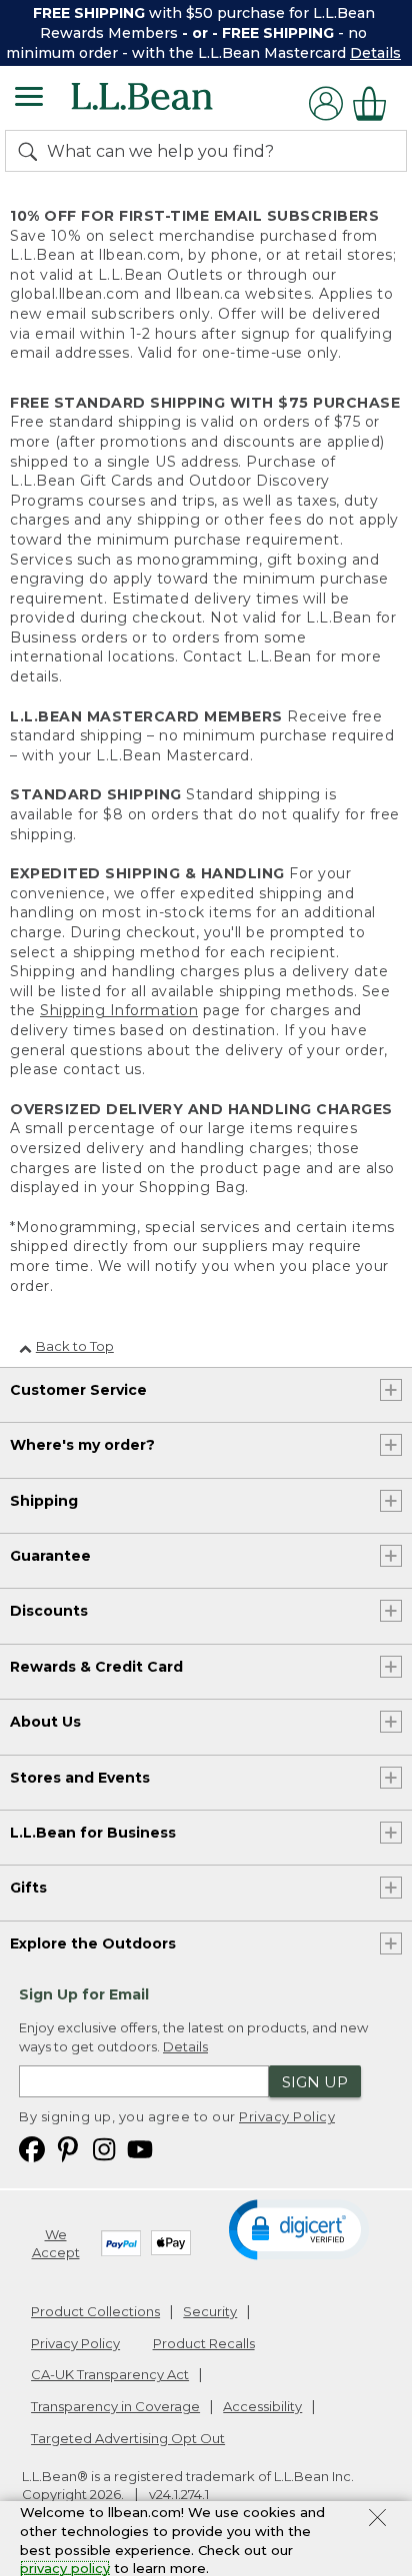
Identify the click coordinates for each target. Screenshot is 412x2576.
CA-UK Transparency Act (110, 2374)
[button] (299, 2228)
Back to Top (75, 1346)
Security (210, 2311)
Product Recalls (204, 2343)
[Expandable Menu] (29, 99)
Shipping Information (119, 1010)
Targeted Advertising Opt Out (128, 2438)
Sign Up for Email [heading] (84, 1994)
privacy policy (65, 2568)
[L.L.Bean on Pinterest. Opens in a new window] (68, 2149)
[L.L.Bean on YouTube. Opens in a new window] (140, 2149)
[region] (206, 33)
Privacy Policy (287, 2116)
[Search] (32, 151)
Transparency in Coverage (115, 2406)
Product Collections (95, 2311)
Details (375, 53)
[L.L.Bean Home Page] (169, 103)
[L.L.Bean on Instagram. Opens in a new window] (104, 2149)
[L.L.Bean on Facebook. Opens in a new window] (32, 2149)
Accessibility (262, 2406)
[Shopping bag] (375, 103)
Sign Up (315, 2082)
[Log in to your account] (326, 103)
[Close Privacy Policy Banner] (377, 2520)
